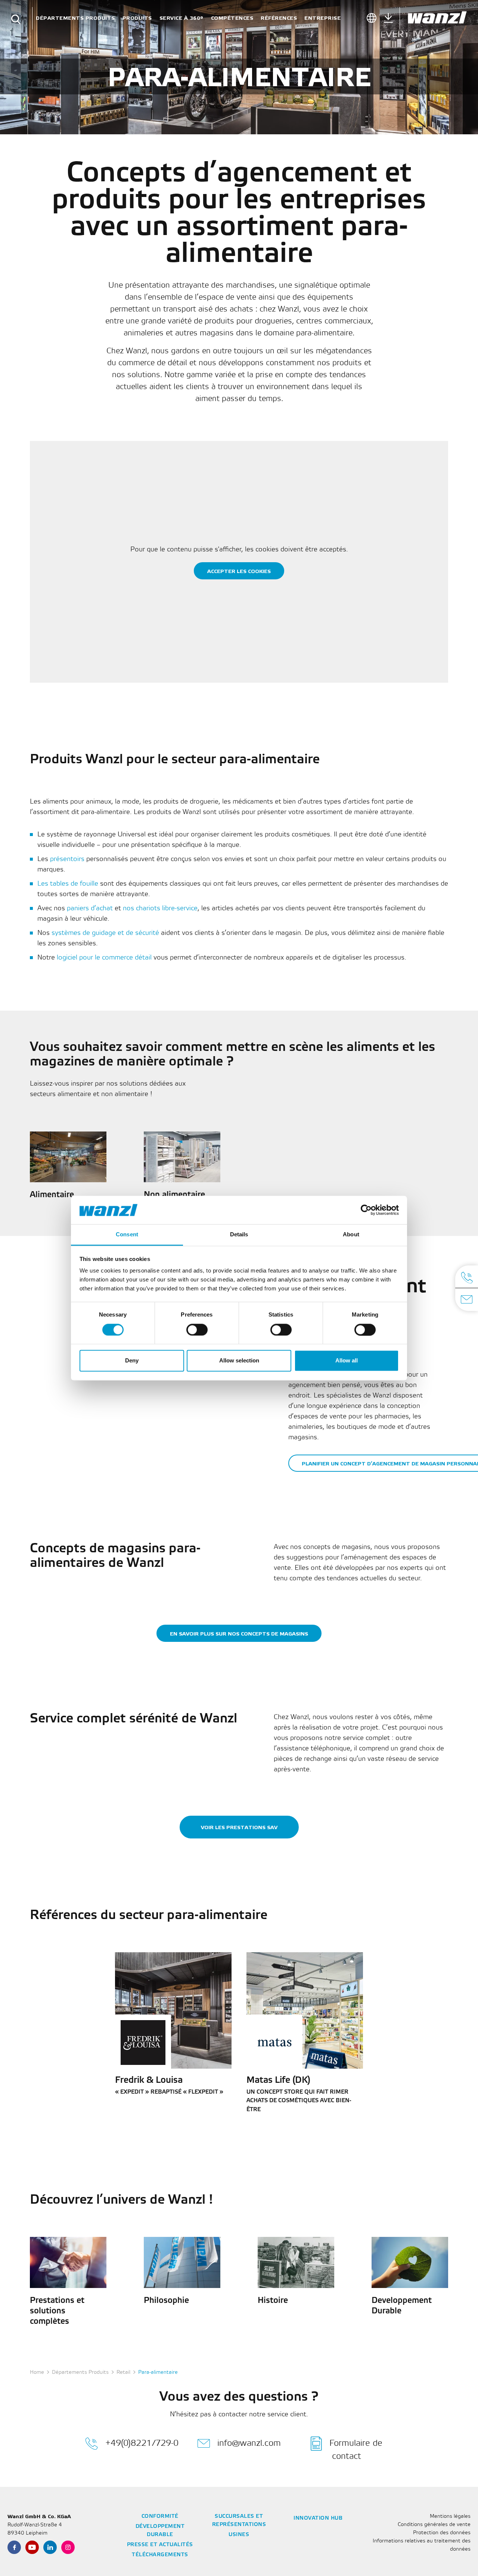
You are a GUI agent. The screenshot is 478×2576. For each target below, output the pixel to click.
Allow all (347, 1361)
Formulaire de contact (356, 2450)
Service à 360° (181, 18)
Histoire (273, 2301)
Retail (123, 2372)
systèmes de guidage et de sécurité (105, 933)
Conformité (160, 2516)
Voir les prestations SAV (239, 1827)
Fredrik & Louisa (149, 2081)
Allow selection (239, 1361)
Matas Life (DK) (278, 2081)
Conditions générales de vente (434, 2525)
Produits (137, 18)
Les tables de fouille (68, 884)
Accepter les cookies (239, 571)
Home (37, 2372)
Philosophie (166, 2301)
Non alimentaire (174, 1195)
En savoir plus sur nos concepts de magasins (239, 1634)
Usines (239, 2535)
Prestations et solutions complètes (57, 2311)
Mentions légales (450, 2516)
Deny (132, 1361)
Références (279, 18)
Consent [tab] (127, 1235)
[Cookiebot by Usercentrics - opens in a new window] (366, 1210)
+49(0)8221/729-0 (142, 2443)
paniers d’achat (90, 908)
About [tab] (351, 1235)
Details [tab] (239, 1235)
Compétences (232, 18)
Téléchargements (160, 2555)
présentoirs (67, 859)
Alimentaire (52, 1195)
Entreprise (322, 18)
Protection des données (442, 2533)
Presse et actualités (160, 2545)
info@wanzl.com (249, 2443)
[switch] (197, 1330)
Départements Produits (75, 18)
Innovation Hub (318, 2518)
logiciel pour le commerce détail (104, 958)
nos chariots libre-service (160, 908)
